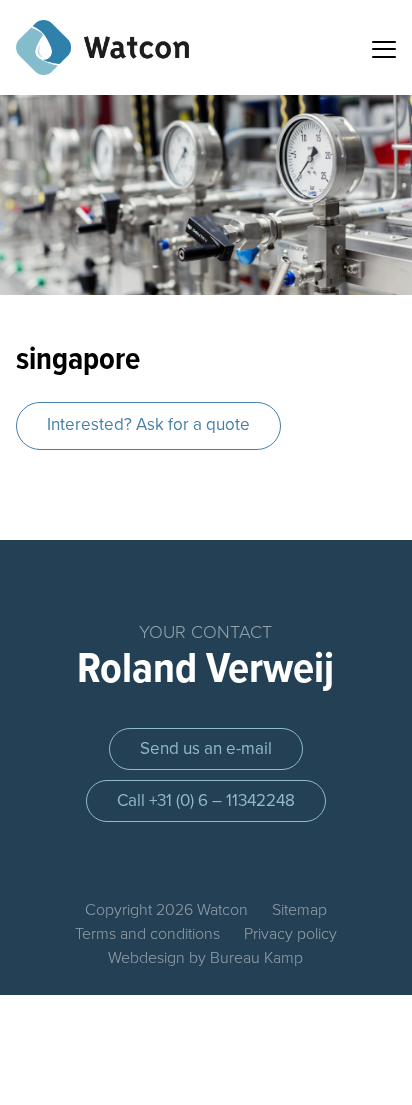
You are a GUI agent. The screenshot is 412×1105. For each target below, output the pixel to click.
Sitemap (299, 910)
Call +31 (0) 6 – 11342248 (206, 800)
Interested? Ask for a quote (148, 424)
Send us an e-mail (206, 748)
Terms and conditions (147, 934)
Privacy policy (290, 934)
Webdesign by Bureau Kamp (205, 958)
